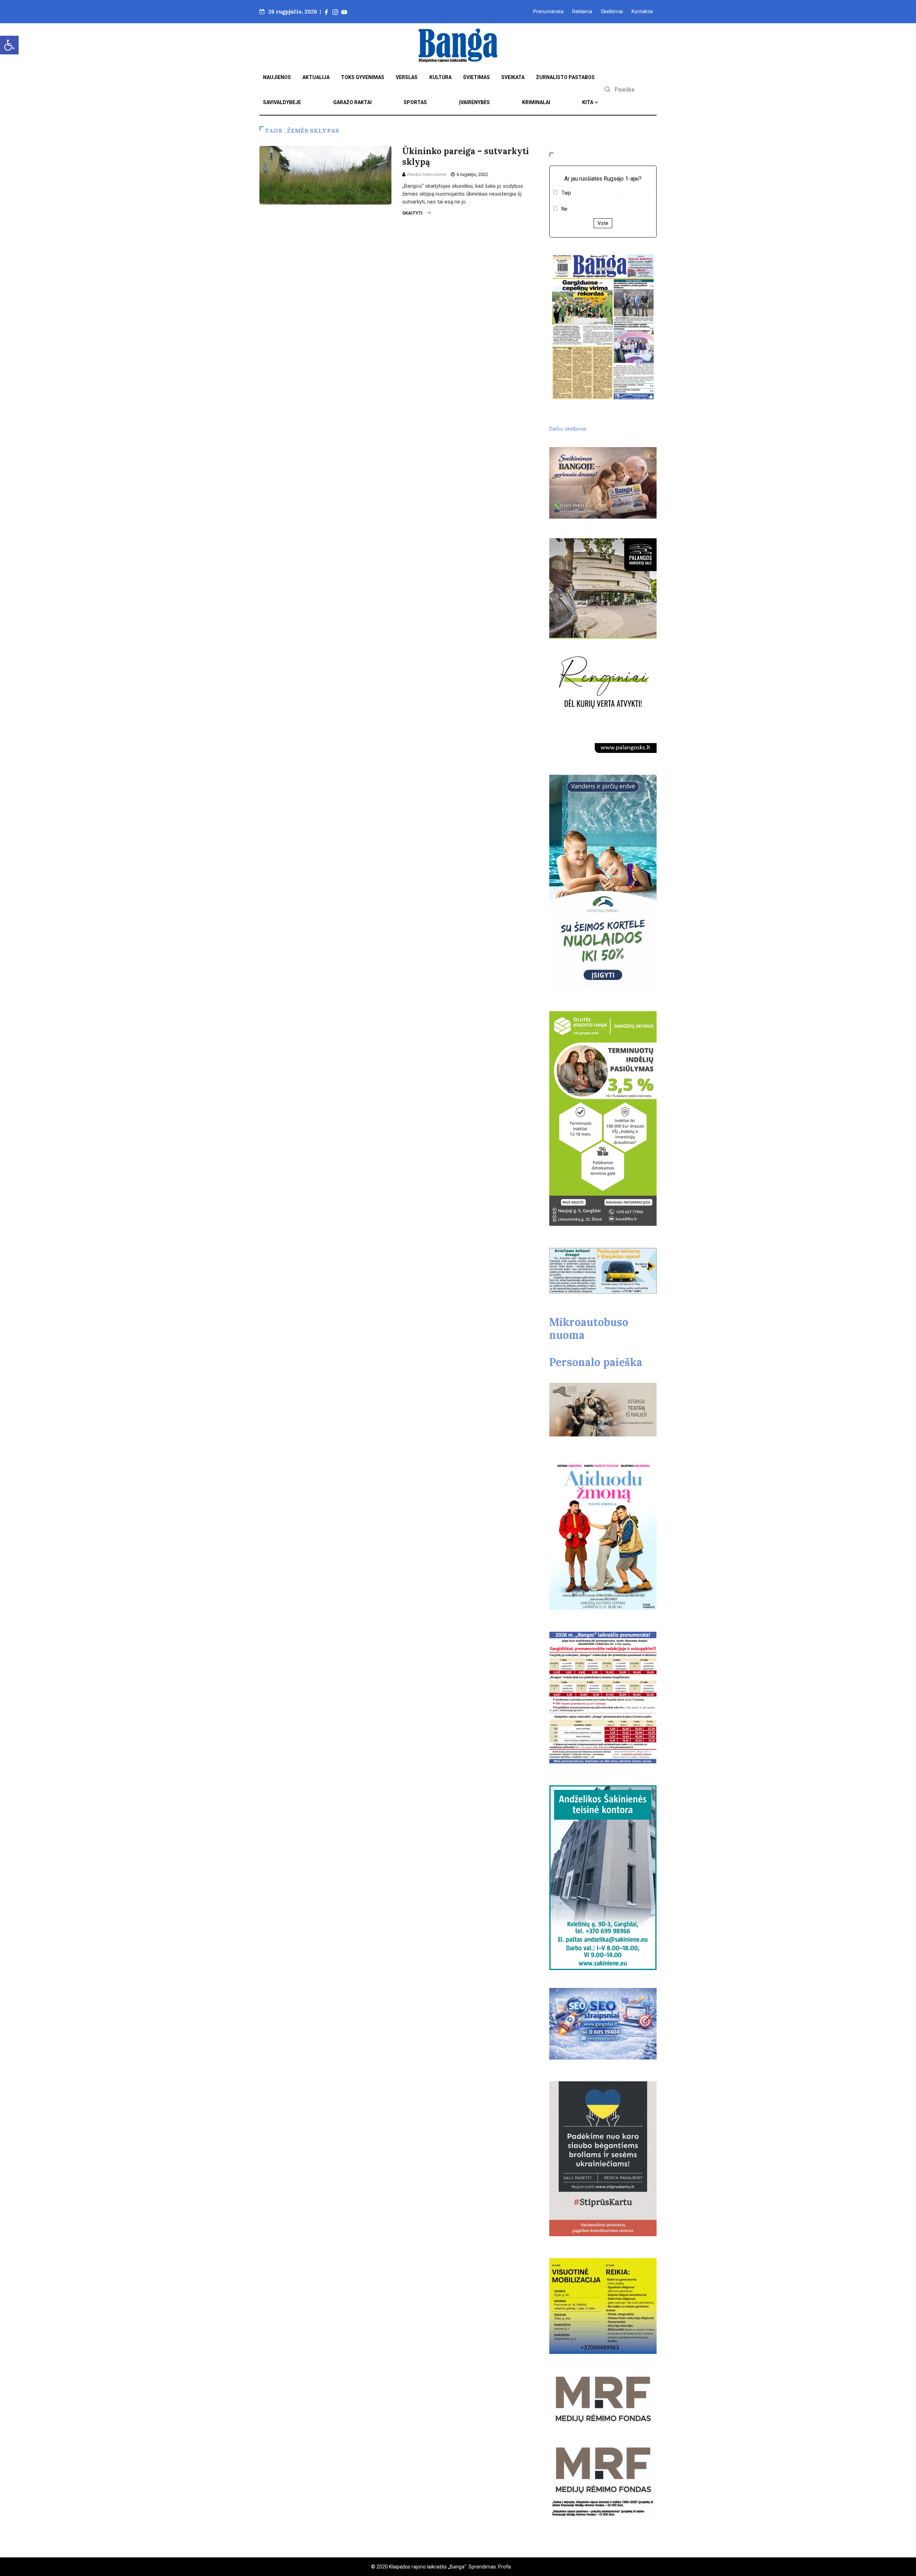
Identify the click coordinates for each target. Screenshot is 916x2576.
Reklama (582, 11)
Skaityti (412, 213)
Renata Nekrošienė (427, 174)
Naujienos (277, 77)
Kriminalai (536, 102)
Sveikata (513, 77)
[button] (9, 45)
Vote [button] (603, 223)
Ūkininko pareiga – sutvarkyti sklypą (466, 156)
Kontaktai (642, 11)
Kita (588, 102)
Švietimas (476, 77)
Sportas (415, 102)
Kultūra (440, 77)
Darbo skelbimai (568, 429)
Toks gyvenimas (363, 77)
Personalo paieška (596, 1362)
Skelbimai (612, 11)
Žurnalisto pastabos (565, 77)
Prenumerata (548, 11)
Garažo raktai (352, 102)
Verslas (407, 77)
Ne (564, 209)
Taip (566, 193)
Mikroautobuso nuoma (589, 1328)
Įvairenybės (474, 102)
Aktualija (316, 77)
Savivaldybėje (282, 102)
